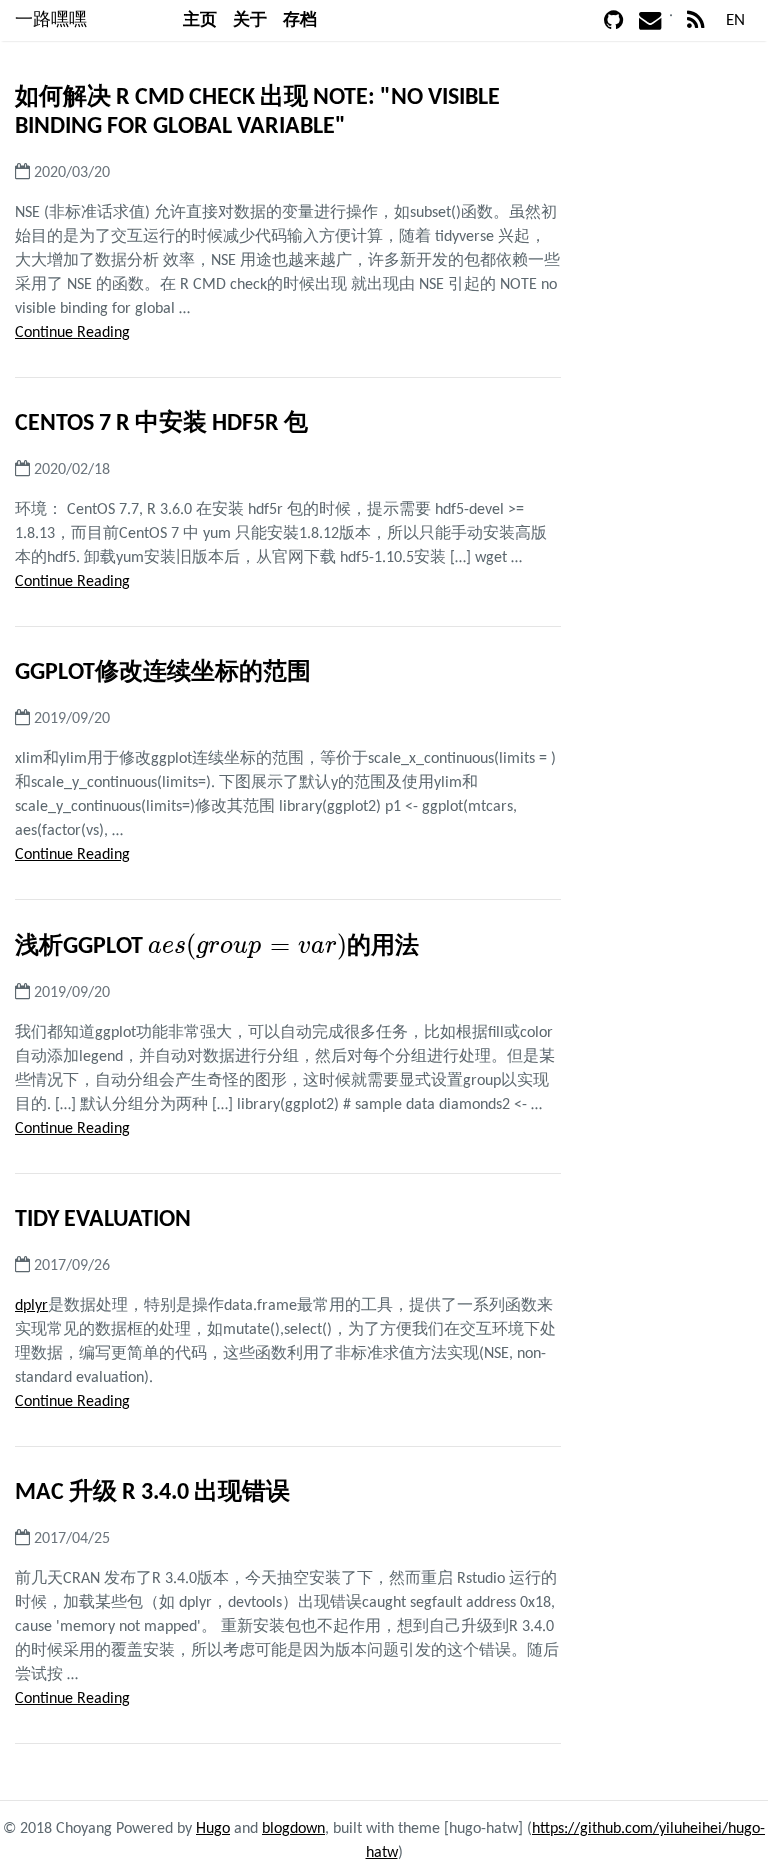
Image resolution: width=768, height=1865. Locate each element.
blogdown (293, 1829)
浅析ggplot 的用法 (217, 947)
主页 (200, 20)
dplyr (31, 1306)
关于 (250, 20)
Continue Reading (72, 333)
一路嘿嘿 (51, 20)
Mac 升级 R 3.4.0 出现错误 (152, 1493)
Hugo (213, 1829)
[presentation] (247, 946)
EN (735, 20)
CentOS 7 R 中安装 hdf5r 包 (161, 424)
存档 (300, 20)
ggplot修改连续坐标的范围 (163, 673)
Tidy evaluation (103, 1220)
